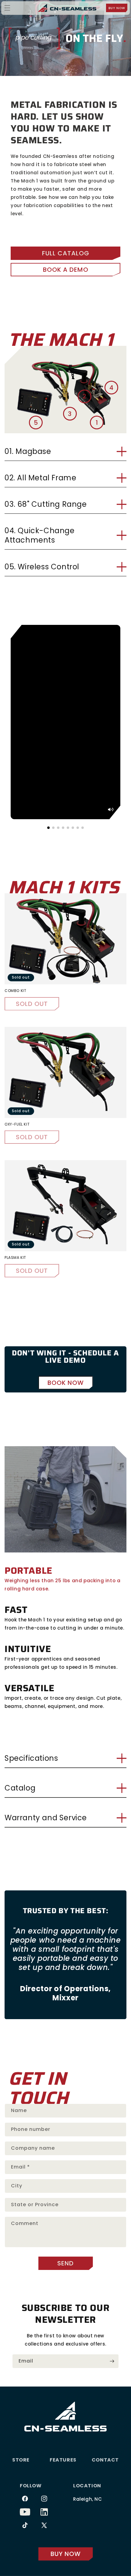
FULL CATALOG (66, 253)
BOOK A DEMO (66, 270)
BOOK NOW (66, 1383)
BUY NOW (117, 8)
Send (65, 2263)
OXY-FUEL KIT (17, 1124)
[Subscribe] (112, 2361)
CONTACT (105, 2460)
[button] (7, 8)
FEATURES (63, 2460)
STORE (21, 2460)
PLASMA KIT (15, 1258)
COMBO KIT (15, 991)
